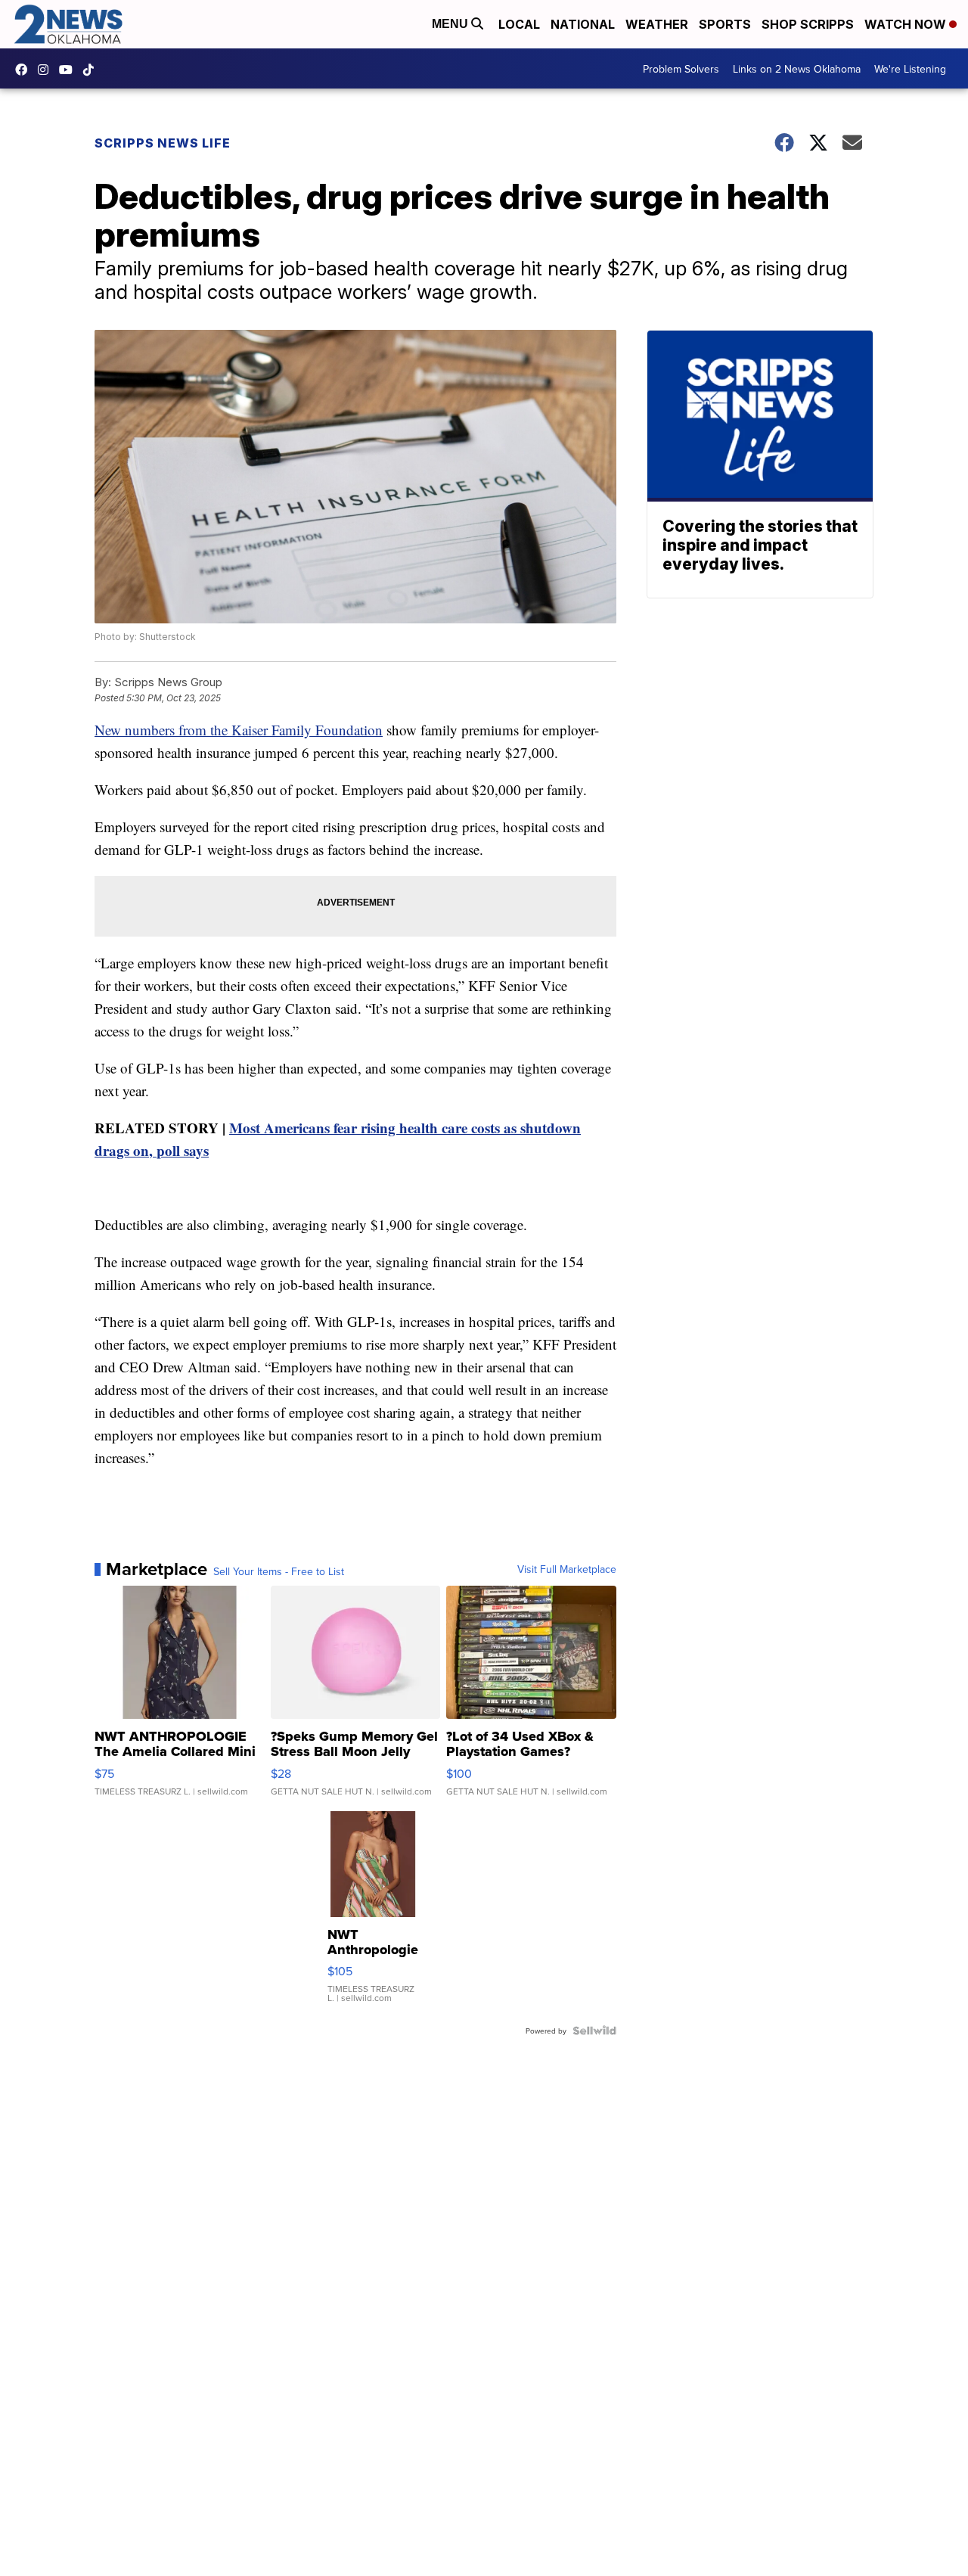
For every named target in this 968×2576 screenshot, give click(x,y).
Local (519, 24)
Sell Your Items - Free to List (279, 1571)
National (583, 24)
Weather (657, 24)
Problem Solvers (681, 69)
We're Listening (910, 69)
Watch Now (907, 24)
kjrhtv (25, 70)
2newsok (47, 70)
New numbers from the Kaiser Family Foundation (239, 730)
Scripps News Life (163, 143)
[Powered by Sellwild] (594, 2031)
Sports (725, 24)
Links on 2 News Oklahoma (797, 69)
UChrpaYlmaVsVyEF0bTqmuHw (70, 70)
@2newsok (92, 70)
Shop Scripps (808, 24)
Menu (451, 24)
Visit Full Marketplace (567, 1569)
